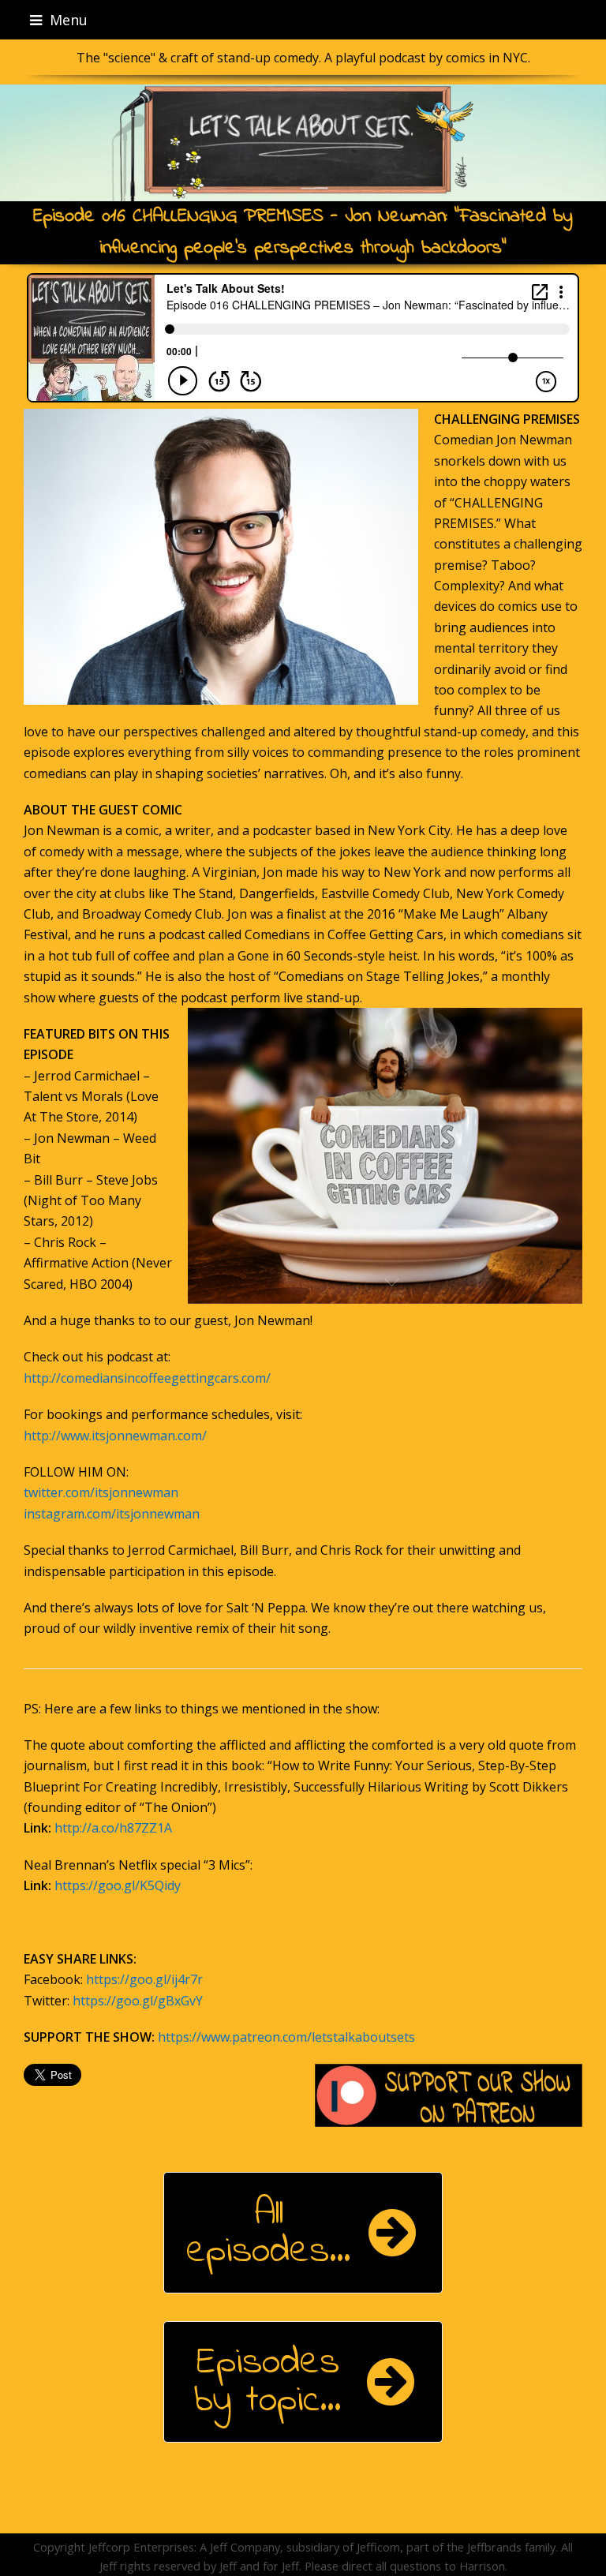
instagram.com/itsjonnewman (112, 1514)
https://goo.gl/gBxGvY (138, 2001)
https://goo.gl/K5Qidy (118, 1885)
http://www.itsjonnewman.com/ (115, 1436)
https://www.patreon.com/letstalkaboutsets (286, 2037)
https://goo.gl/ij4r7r (144, 1979)
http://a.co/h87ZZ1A (113, 1828)
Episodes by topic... (267, 2382)
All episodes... (268, 2233)
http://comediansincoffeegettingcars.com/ (147, 1378)
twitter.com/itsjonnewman (101, 1492)
